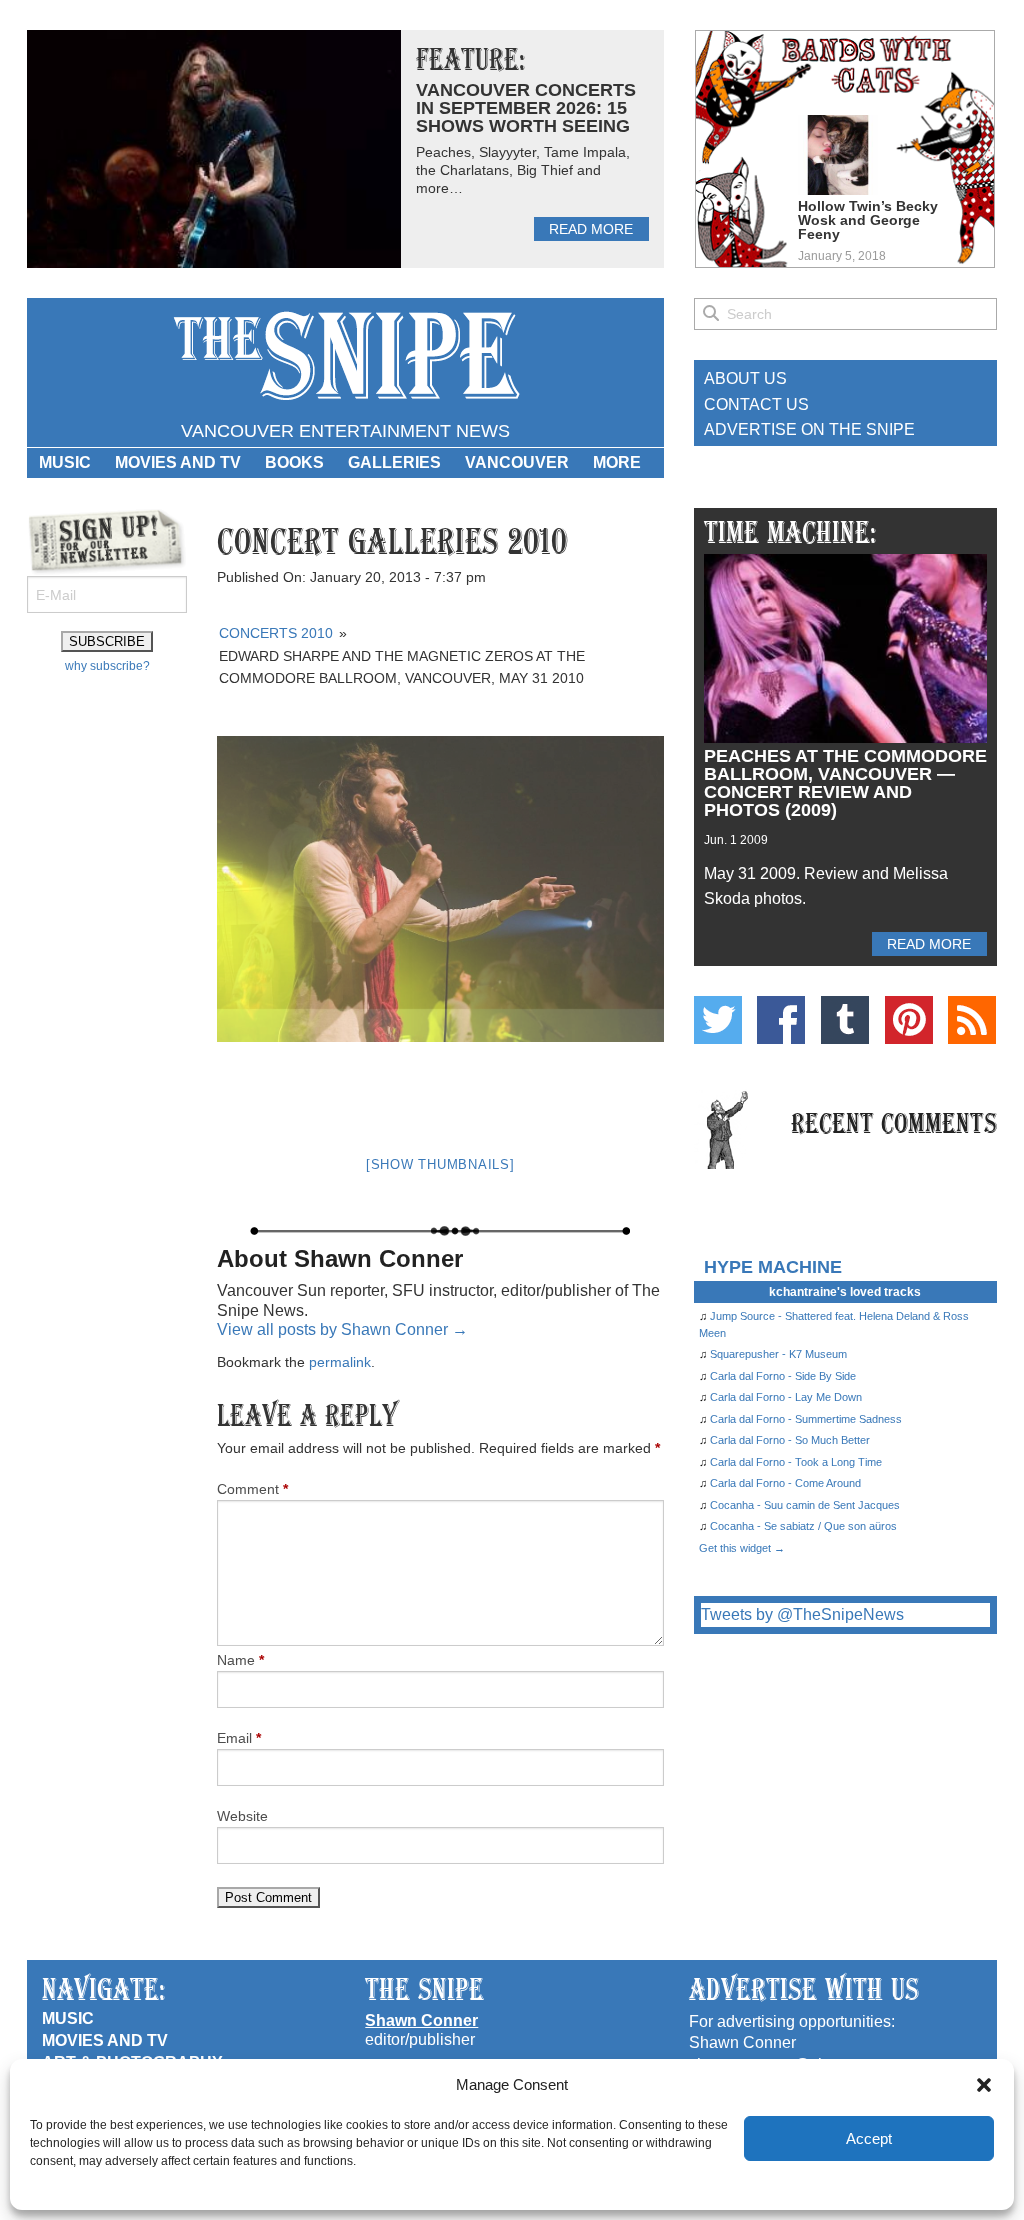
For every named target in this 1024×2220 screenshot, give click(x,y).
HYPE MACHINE (773, 1266)
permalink (340, 1362)
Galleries (394, 462)
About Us (745, 378)
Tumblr (845, 1020)
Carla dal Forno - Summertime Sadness (806, 1419)
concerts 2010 (276, 633)
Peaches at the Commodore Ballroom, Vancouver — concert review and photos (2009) (845, 783)
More (617, 462)
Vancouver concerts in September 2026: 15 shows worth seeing (526, 108)
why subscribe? (107, 666)
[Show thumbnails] (440, 1164)
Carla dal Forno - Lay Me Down (786, 1397)
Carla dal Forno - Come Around (785, 1483)
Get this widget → (742, 1548)
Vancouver (517, 462)
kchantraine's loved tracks (845, 1292)
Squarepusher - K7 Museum (778, 1354)
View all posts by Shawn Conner (342, 1329)
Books (294, 462)
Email (239, 1738)
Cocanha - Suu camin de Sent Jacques (805, 1505)
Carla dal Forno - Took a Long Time (796, 1462)
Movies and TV (178, 462)
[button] (984, 2085)
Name (240, 1660)
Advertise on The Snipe (809, 429)
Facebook (781, 1020)
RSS (972, 1020)
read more (591, 229)
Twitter (718, 1020)
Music (65, 462)
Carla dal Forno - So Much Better (790, 1440)
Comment (252, 1489)
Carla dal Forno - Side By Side (783, 1376)
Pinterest (909, 1020)
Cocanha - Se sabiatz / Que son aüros (803, 1526)
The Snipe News (345, 356)
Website (242, 1816)
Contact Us (756, 404)
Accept (869, 2138)
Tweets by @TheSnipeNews (802, 1614)
